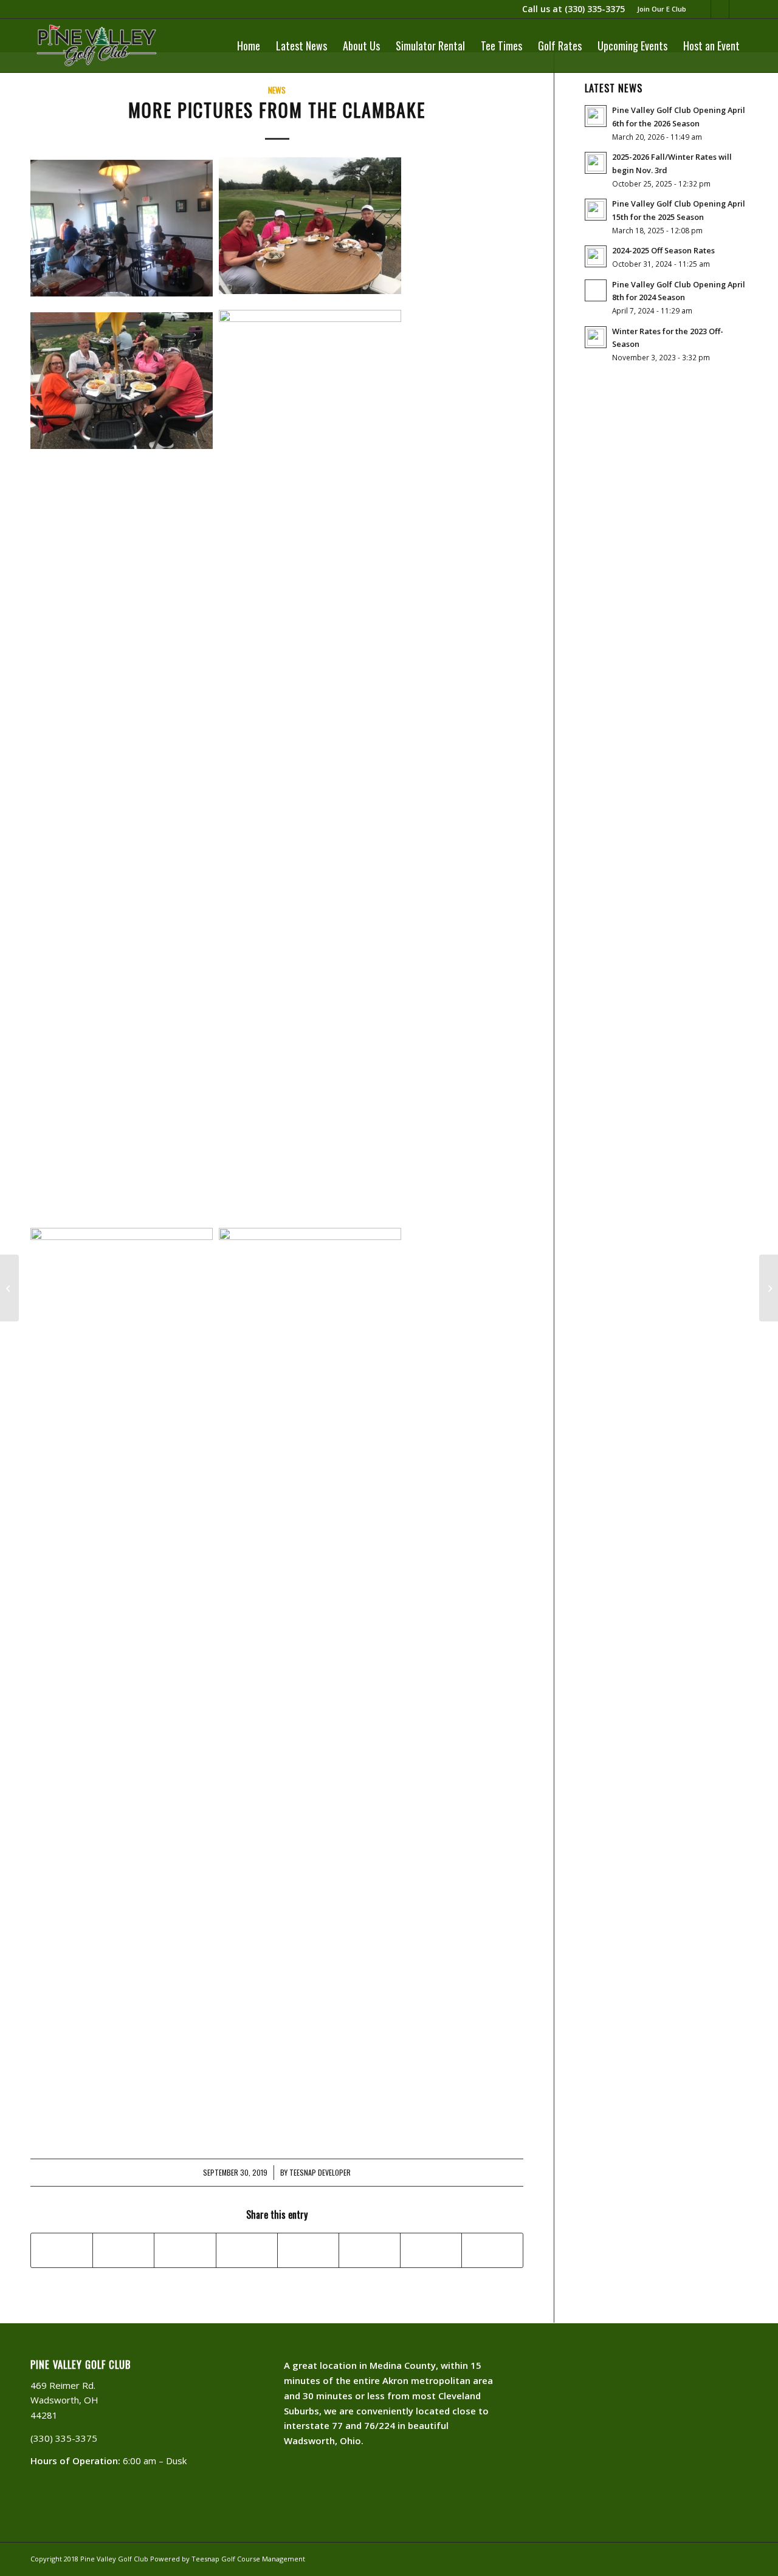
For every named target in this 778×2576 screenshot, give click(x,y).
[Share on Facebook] (62, 2250)
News (277, 90)
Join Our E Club (662, 9)
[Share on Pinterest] (185, 2250)
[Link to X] (738, 9)
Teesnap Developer (320, 2173)
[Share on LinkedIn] (247, 2250)
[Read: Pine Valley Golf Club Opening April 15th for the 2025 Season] (596, 210)
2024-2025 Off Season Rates (663, 250)
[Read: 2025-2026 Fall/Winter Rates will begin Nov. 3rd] (596, 163)
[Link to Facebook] (720, 9)
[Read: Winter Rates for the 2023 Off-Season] (596, 337)
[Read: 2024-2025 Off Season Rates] (596, 256)
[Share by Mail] (492, 2250)
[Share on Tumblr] (308, 2250)
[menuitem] (659, 9)
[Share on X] (123, 2250)
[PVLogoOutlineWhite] (99, 46)
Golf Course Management (263, 2559)
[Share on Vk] (370, 2250)
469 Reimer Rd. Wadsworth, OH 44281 (64, 2400)
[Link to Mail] (702, 9)
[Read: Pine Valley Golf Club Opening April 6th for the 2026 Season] (596, 116)
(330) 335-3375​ (595, 9)
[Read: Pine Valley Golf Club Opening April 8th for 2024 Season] (596, 290)
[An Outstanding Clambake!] (9, 1288)
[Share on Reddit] (431, 2250)
